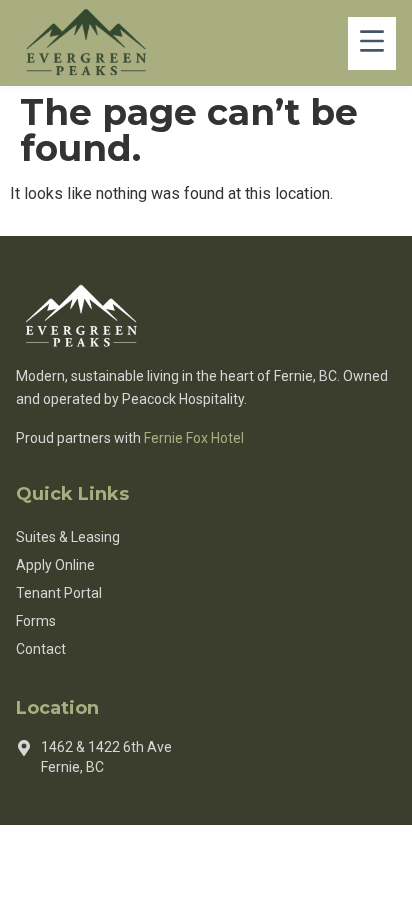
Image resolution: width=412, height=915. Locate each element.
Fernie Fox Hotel (194, 438)
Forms (36, 621)
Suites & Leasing (68, 537)
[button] (372, 43)
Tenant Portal (59, 593)
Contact (41, 649)
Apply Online (55, 565)
